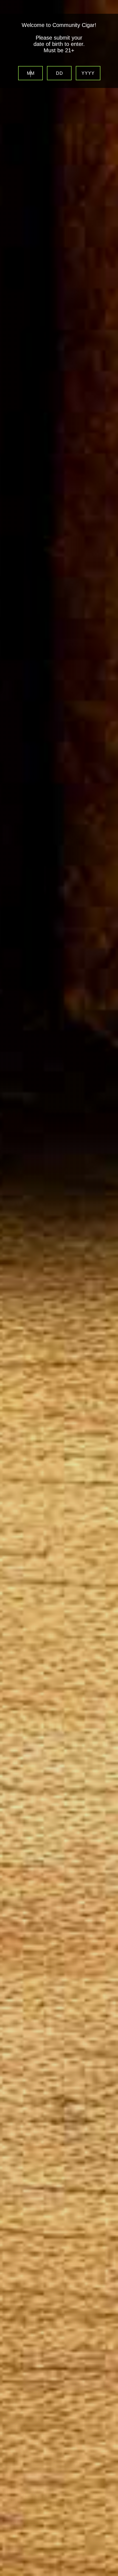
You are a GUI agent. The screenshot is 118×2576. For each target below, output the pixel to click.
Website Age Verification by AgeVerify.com (111, 2575)
